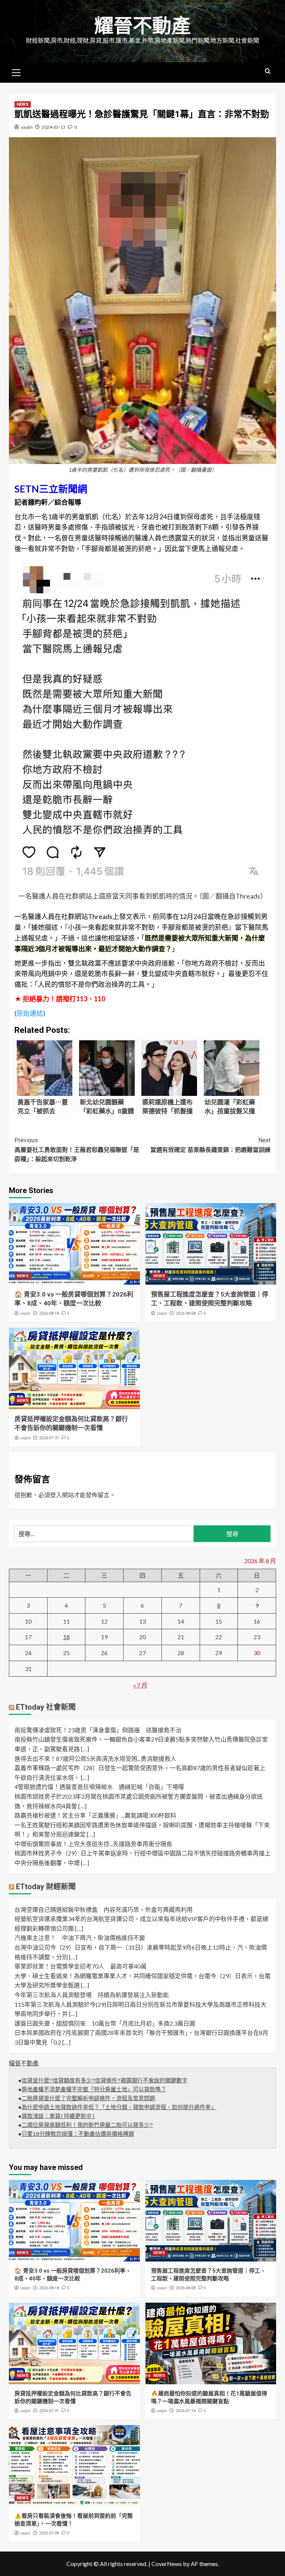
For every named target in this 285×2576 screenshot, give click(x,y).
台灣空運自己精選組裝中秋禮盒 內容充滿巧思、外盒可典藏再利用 (104, 1909)
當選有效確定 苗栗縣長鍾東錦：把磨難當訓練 (210, 1145)
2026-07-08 (49, 2533)
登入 (56, 1495)
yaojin (27, 127)
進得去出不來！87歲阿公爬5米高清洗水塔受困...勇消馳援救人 (95, 1758)
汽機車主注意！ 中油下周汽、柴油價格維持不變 (80, 1938)
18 (66, 1637)
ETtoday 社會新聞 (46, 1707)
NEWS (23, 104)
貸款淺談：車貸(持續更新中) (58, 2117)
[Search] (268, 71)
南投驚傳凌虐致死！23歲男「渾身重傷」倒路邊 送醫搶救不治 (98, 1730)
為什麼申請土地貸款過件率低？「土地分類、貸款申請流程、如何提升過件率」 (119, 2108)
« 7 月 (140, 1685)
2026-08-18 (49, 1313)
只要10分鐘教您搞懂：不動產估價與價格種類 (78, 2134)
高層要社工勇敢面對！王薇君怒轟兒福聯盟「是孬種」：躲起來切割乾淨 (77, 1150)
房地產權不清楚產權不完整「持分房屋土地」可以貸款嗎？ (94, 2090)
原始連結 (30, 1013)
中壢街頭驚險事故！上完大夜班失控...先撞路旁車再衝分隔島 (93, 1844)
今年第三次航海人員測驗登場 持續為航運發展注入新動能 (92, 1995)
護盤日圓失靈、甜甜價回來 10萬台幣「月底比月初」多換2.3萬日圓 (105, 2023)
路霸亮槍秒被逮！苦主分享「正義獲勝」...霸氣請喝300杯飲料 (95, 1815)
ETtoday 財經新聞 (46, 1887)
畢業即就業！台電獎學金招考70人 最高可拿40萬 (81, 1966)
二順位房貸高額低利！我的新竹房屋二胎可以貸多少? (87, 2126)
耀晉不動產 (142, 26)
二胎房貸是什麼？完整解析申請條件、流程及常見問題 (88, 2099)
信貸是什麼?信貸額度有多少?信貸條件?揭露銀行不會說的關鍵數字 (104, 2081)
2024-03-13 (53, 127)
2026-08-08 (186, 1313)
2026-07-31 (49, 1438)
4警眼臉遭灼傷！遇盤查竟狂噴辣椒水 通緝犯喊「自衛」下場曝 (99, 1787)
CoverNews (167, 2564)
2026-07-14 (186, 2411)
